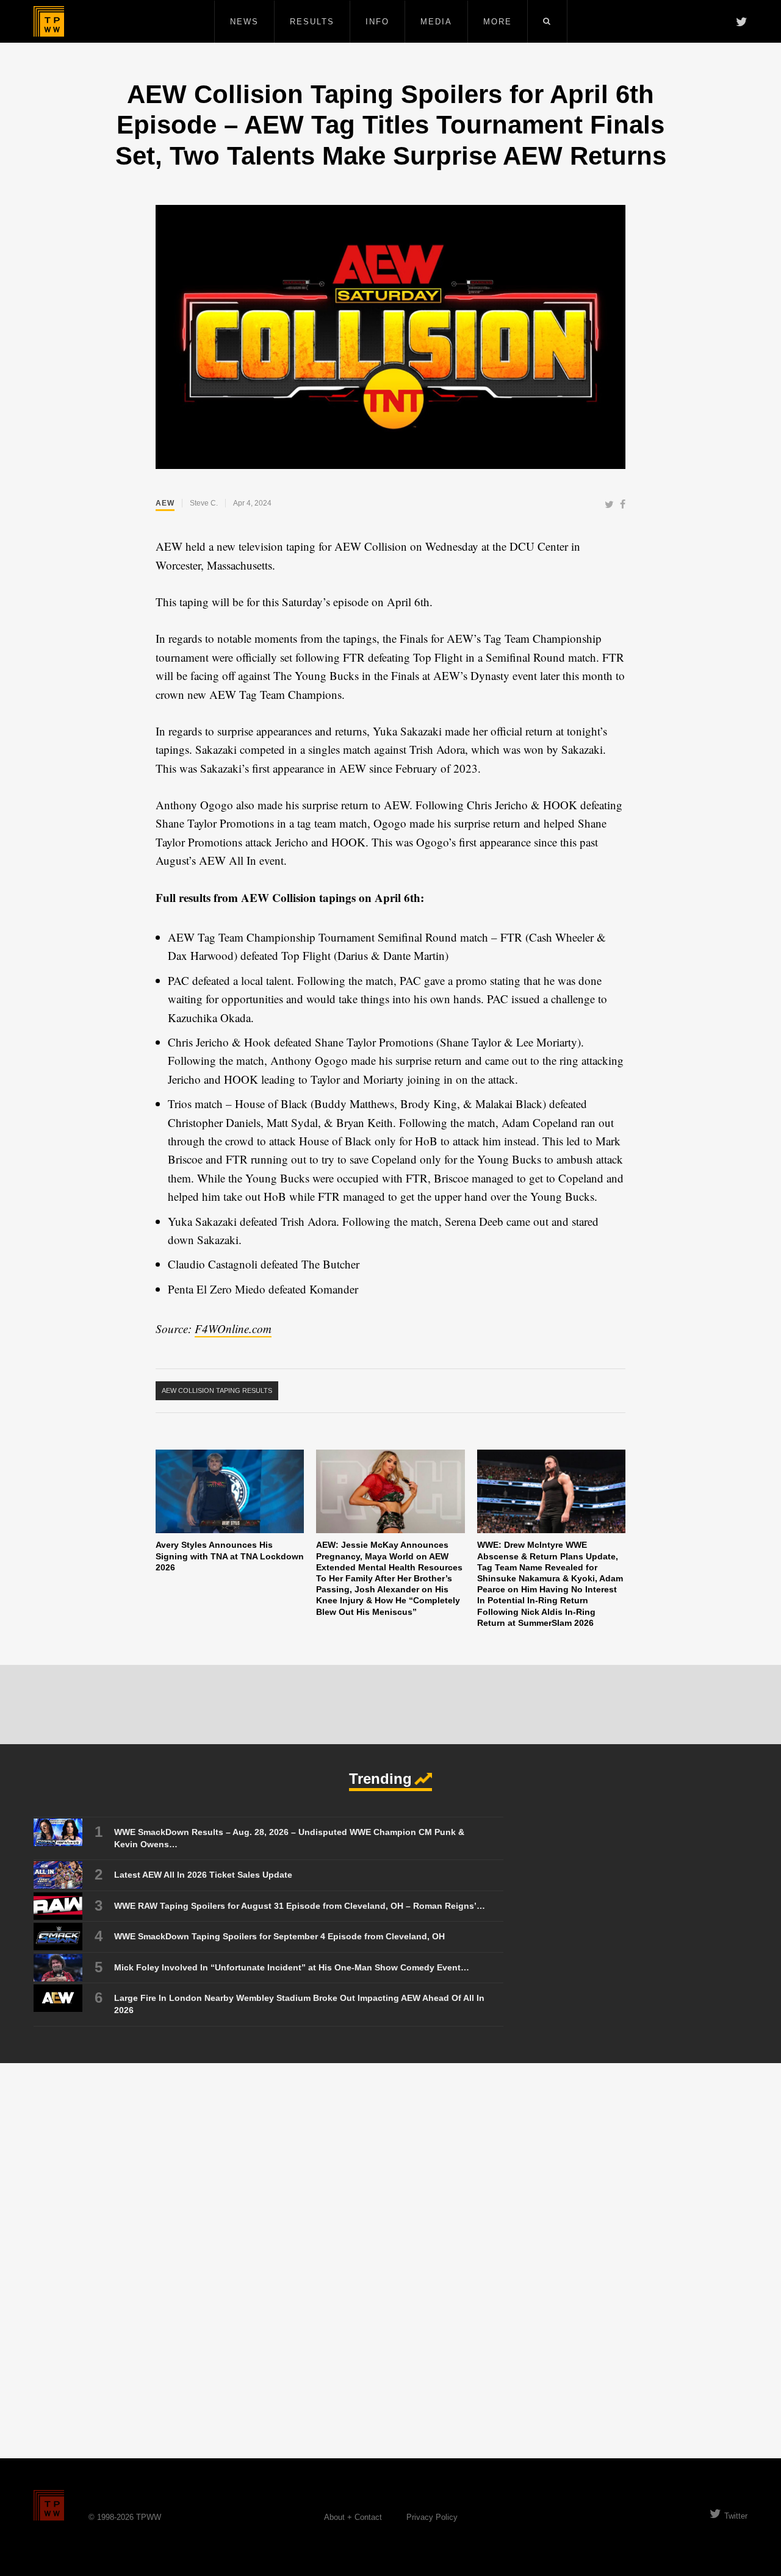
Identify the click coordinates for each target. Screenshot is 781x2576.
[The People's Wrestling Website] (49, 21)
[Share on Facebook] (623, 505)
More (498, 22)
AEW (165, 503)
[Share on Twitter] (609, 505)
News (244, 22)
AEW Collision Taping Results (217, 1390)
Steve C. (204, 503)
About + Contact (353, 2517)
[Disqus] (390, 2260)
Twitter (736, 2516)
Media (436, 22)
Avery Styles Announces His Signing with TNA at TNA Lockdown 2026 (230, 1556)
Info (377, 22)
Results (312, 22)
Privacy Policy (432, 2517)
